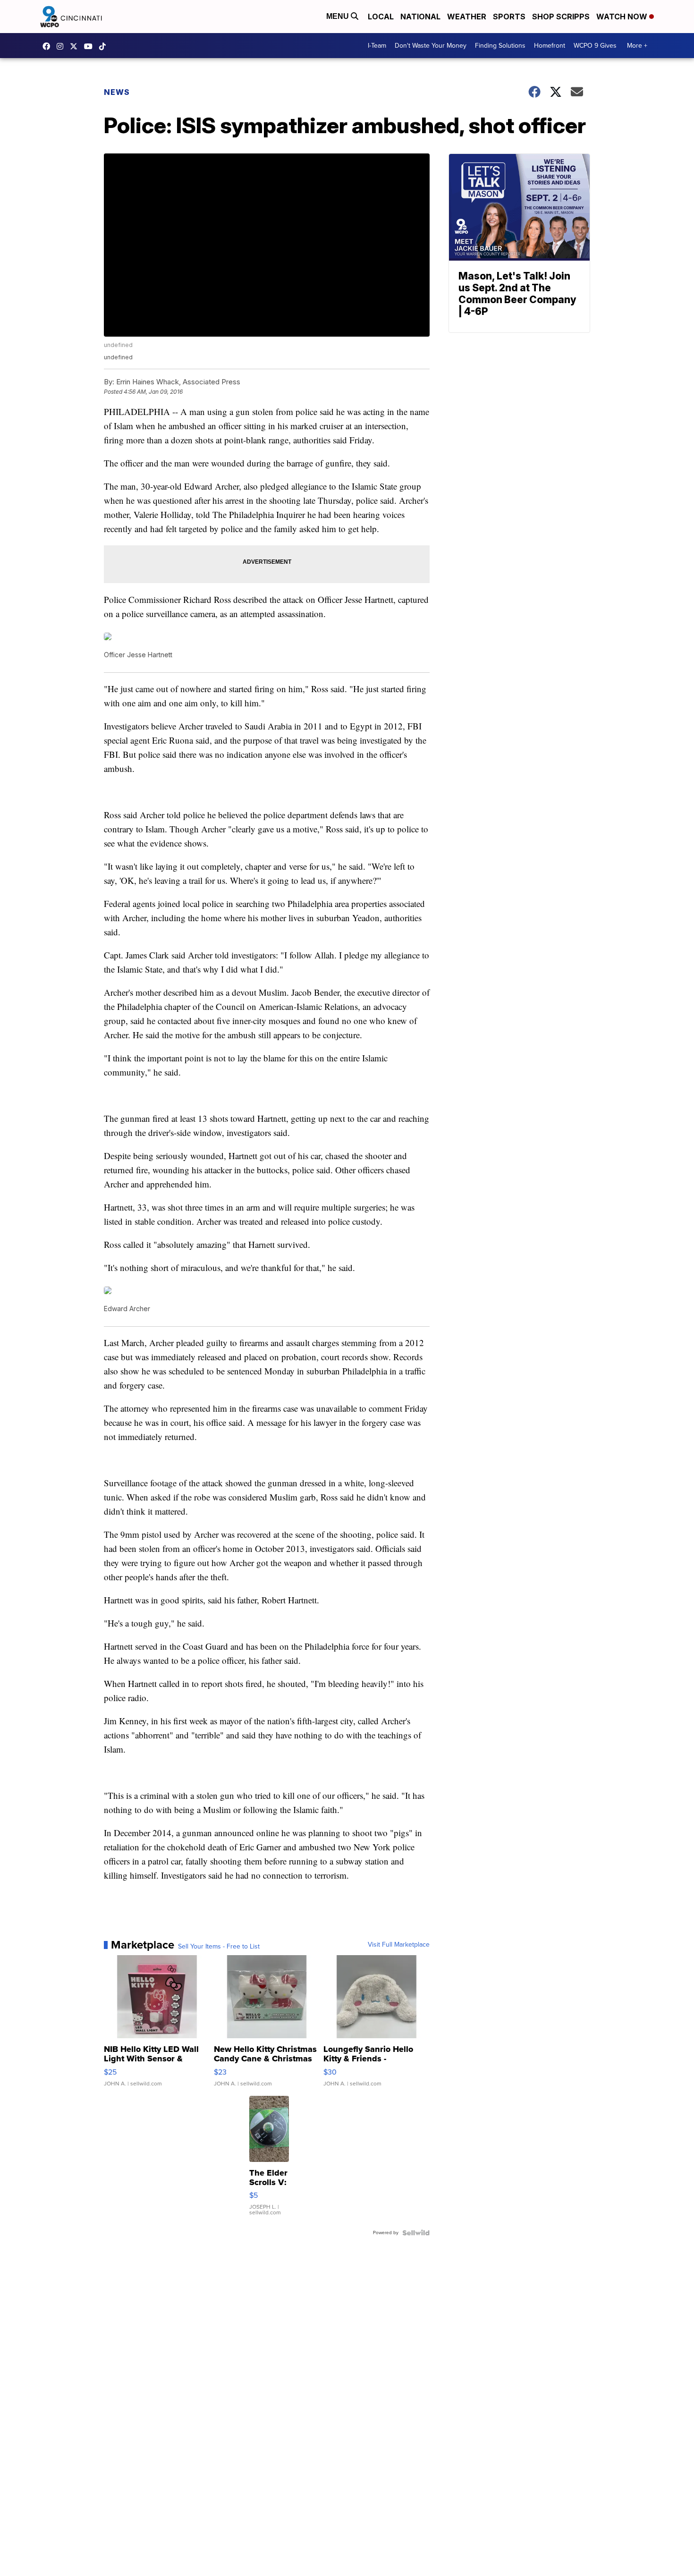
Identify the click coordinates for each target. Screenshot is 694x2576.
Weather (467, 17)
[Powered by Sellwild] (416, 2233)
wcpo (76, 46)
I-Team (377, 46)
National (420, 17)
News (117, 92)
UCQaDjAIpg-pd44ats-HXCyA (91, 46)
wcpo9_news (62, 46)
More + (637, 46)
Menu (339, 16)
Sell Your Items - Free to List (219, 1947)
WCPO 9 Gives (595, 46)
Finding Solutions (500, 46)
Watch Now (623, 17)
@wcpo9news (105, 46)
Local (381, 17)
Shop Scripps (561, 17)
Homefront (550, 46)
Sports (509, 17)
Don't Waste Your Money (431, 46)
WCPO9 (49, 46)
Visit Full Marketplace (399, 1945)
